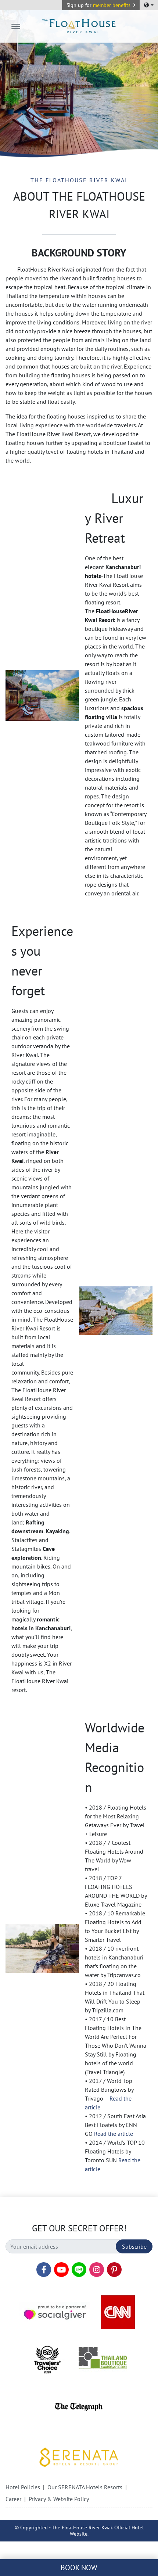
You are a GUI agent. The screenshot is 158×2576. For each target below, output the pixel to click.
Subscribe (134, 2246)
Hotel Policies (23, 2487)
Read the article (114, 2134)
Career (13, 2499)
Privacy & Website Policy (59, 2499)
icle (96, 2169)
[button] (101, 5)
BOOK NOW (79, 2568)
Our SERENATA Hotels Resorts (85, 2487)
